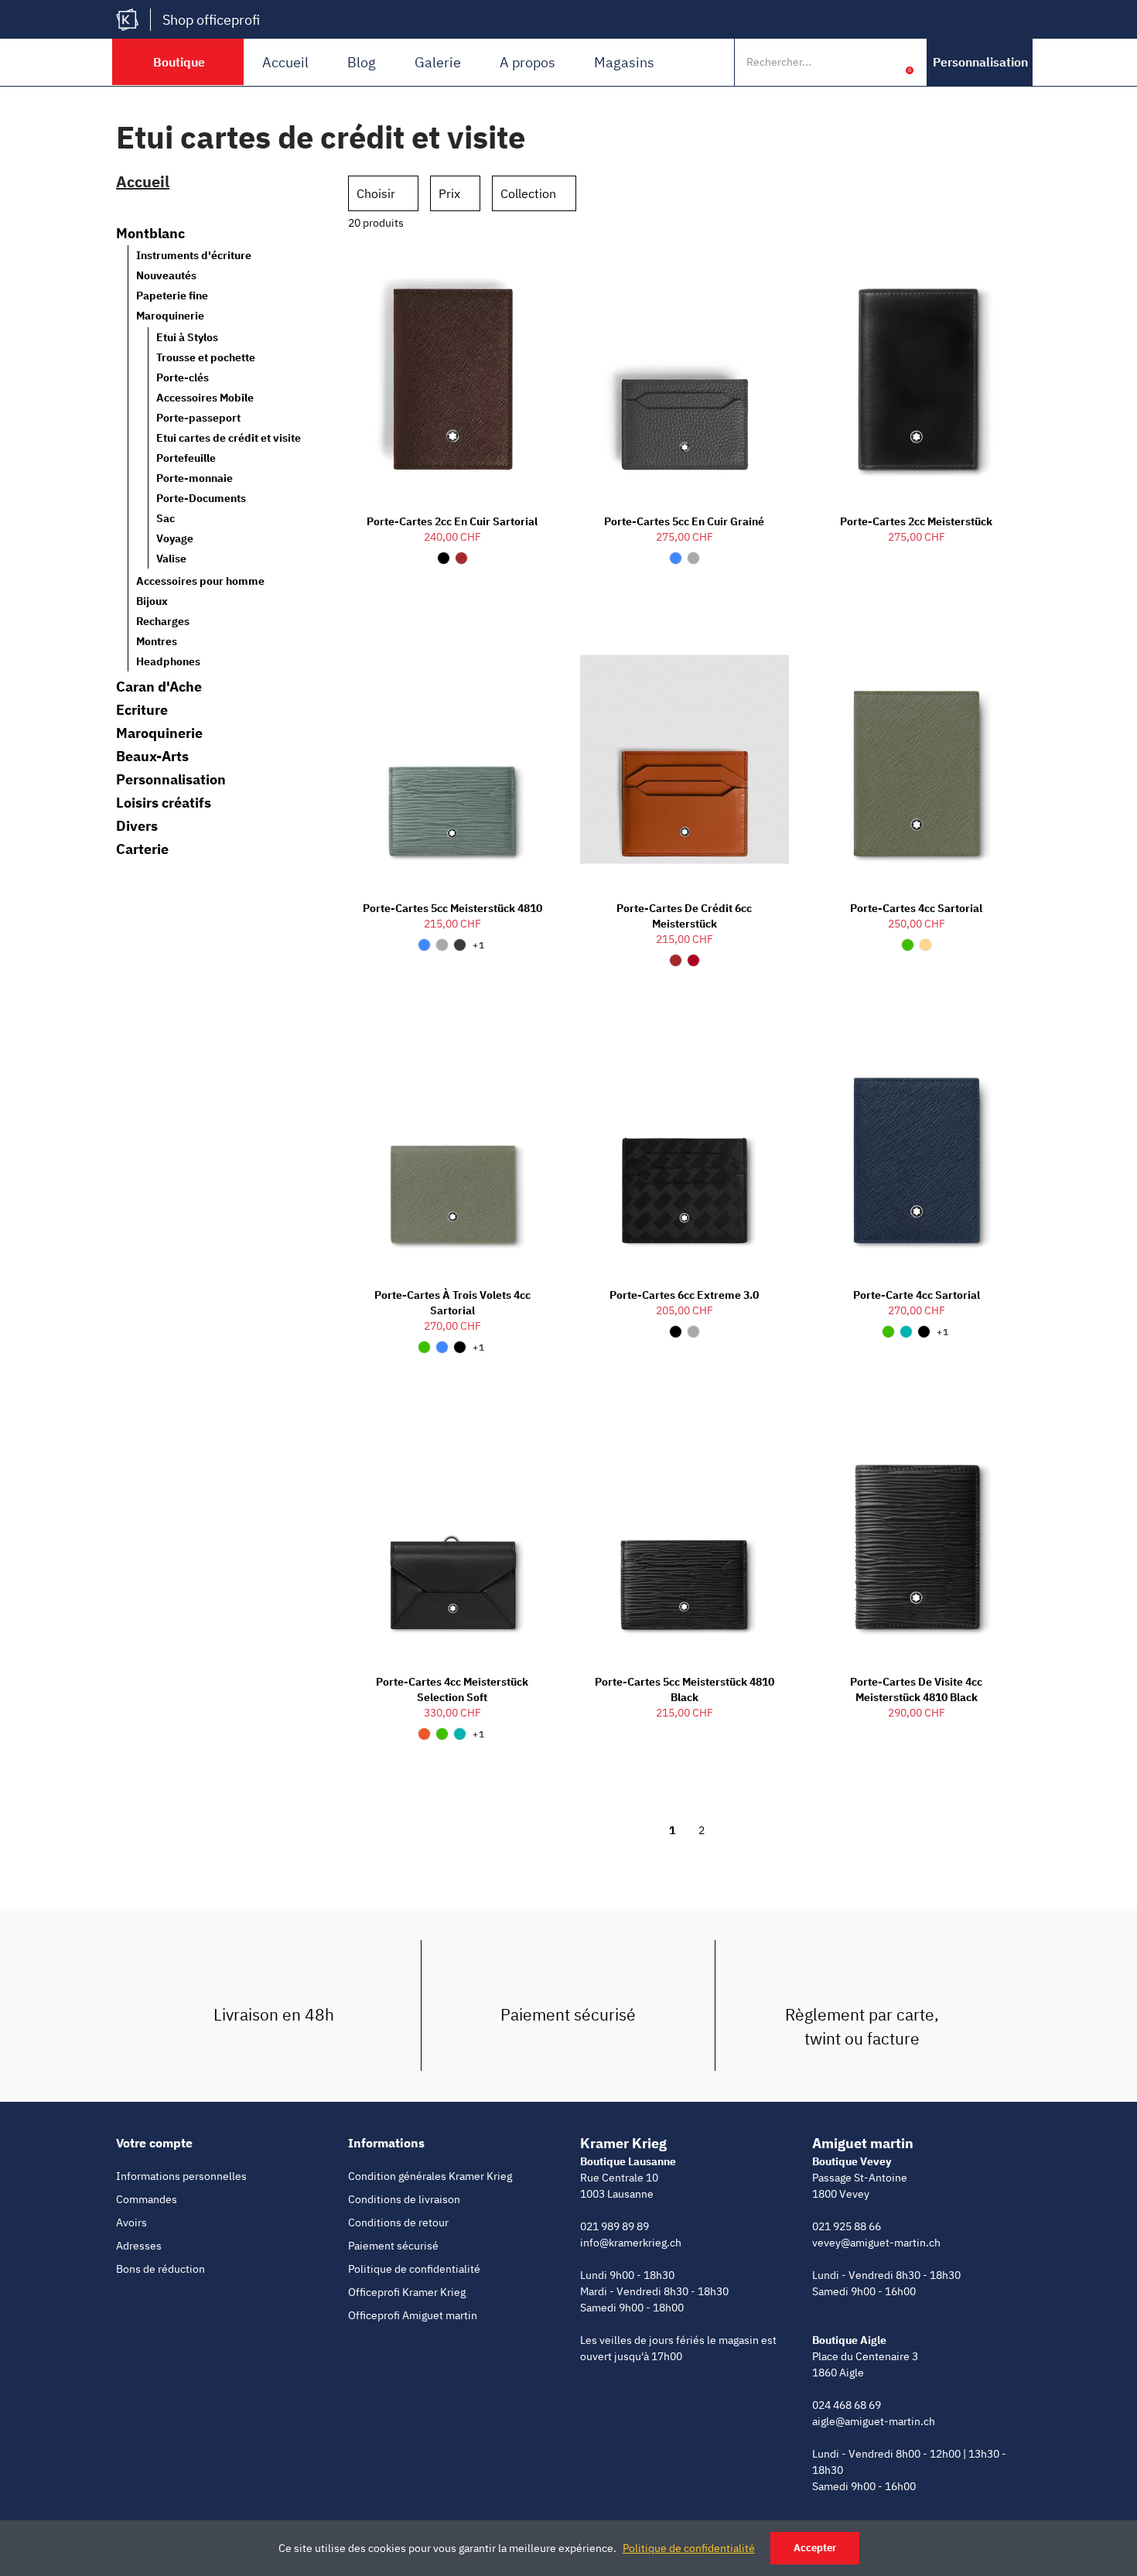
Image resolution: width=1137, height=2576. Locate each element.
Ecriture (142, 710)
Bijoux (152, 601)
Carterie (142, 849)
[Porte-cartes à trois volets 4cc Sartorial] (452, 1146)
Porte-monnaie (195, 478)
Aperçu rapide (518, 270)
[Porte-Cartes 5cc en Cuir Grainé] (685, 372)
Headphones (168, 661)
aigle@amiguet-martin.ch (874, 2421)
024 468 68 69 (847, 2405)
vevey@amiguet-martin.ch (876, 2243)
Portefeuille (186, 458)
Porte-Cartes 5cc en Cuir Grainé (684, 521)
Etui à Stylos (187, 337)
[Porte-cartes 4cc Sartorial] (917, 759)
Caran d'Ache (159, 687)
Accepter (815, 2548)
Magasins (624, 62)
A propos (528, 62)
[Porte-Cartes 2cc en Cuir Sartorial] (452, 372)
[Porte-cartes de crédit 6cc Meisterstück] (685, 759)
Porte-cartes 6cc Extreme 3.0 (684, 1295)
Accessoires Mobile (205, 398)
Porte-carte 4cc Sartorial (917, 1295)
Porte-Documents (201, 498)
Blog (362, 62)
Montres (157, 641)
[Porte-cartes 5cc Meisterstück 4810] (452, 759)
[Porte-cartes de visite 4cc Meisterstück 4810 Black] (917, 1533)
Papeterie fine (172, 296)
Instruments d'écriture (194, 255)
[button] (980, 62)
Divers (137, 826)
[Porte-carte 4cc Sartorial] (917, 1146)
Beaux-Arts (152, 757)
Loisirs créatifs (164, 803)
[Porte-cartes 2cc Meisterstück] (917, 372)
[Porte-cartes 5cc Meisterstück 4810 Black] (685, 1533)
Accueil (285, 62)
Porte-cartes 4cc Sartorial (916, 908)
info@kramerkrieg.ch (631, 2243)
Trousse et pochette (206, 357)
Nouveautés (166, 275)
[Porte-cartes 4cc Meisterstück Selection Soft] (452, 1533)
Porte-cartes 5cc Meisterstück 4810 (452, 908)
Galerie (438, 62)
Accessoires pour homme (200, 581)
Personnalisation (171, 780)
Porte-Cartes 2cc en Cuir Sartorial (452, 521)
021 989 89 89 (615, 2226)
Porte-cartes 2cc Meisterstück (916, 521)
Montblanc (150, 234)
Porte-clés (183, 378)
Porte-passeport (198, 418)
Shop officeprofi (211, 20)
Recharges (163, 621)
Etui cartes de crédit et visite (229, 438)
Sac (166, 518)
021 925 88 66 (847, 2226)
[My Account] (886, 62)
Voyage (175, 538)
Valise (171, 559)
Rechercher (853, 62)
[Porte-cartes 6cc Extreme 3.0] (685, 1146)
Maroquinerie (170, 316)
